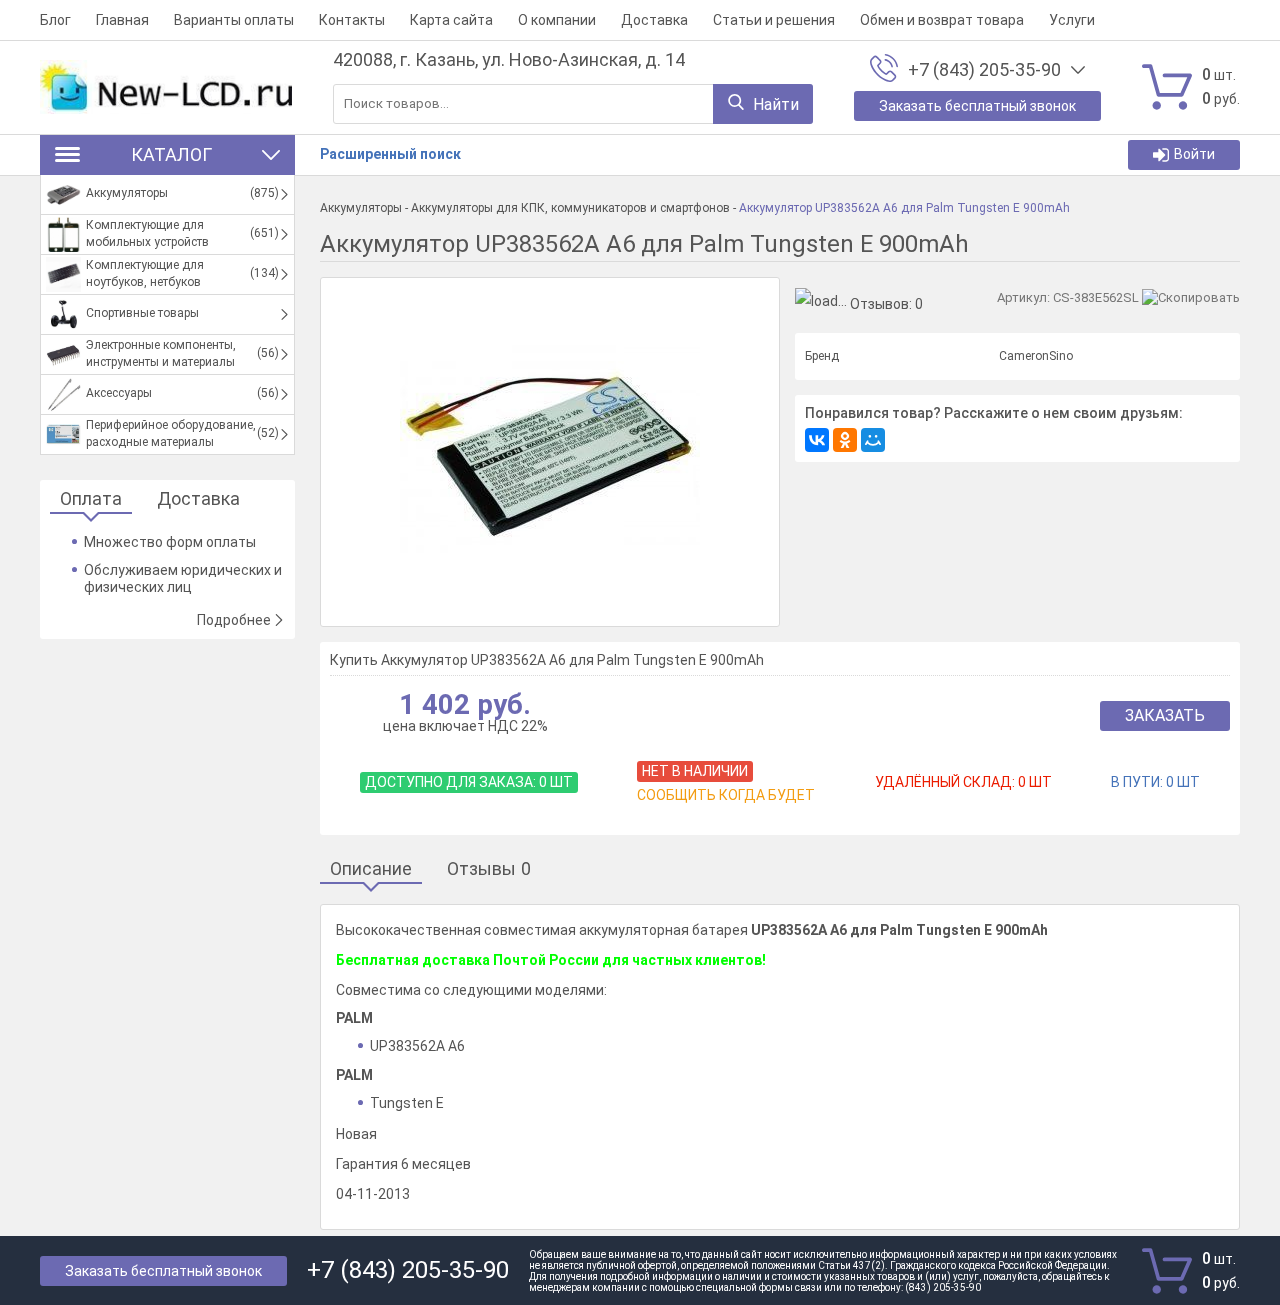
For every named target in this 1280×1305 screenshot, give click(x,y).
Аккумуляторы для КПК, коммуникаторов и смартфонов (570, 208)
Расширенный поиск (390, 154)
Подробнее (234, 620)
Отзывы (489, 869)
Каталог (171, 154)
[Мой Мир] (873, 440)
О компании (557, 20)
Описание (371, 869)
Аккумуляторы (361, 208)
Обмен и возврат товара (942, 20)
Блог (55, 20)
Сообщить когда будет (726, 795)
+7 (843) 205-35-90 (984, 70)
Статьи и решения (774, 20)
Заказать (1165, 715)
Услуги (1072, 20)
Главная (122, 20)
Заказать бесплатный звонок (163, 1271)
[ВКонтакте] (817, 440)
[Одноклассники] (845, 440)
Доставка (654, 20)
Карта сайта (451, 20)
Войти (1194, 154)
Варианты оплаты (234, 20)
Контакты (352, 20)
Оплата (91, 499)
